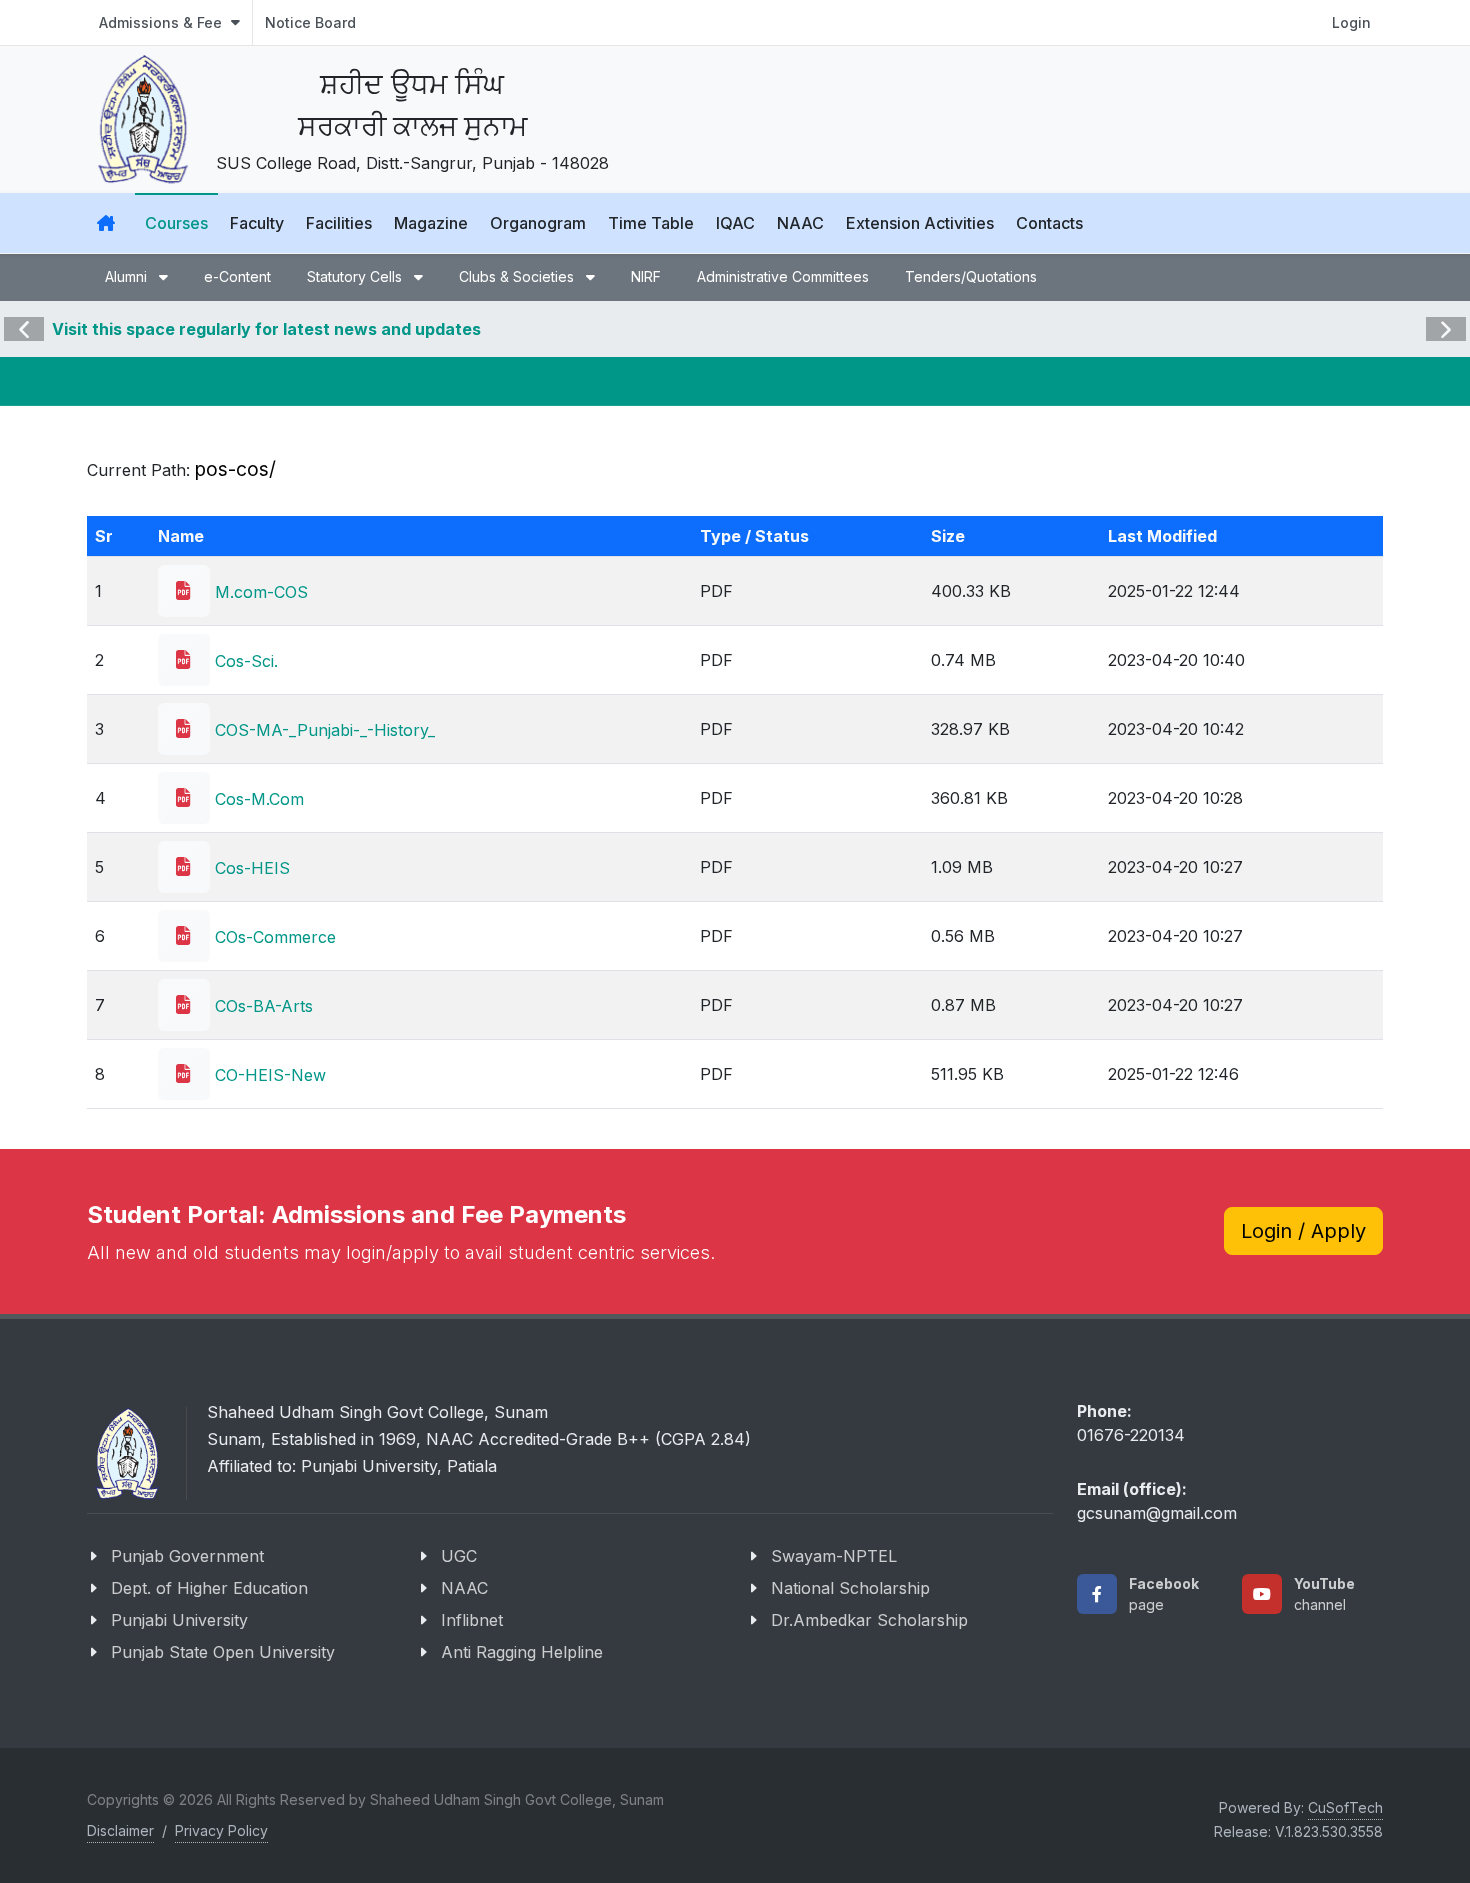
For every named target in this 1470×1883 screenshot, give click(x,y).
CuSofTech (1345, 1807)
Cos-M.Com (257, 799)
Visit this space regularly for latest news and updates (266, 329)
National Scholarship (850, 1588)
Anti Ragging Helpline (522, 1652)
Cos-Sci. (244, 661)
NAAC (464, 1588)
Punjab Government (187, 1556)
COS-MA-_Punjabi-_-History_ (322, 730)
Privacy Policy (221, 1830)
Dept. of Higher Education (209, 1588)
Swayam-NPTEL (834, 1556)
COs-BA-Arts (261, 1006)
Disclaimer (120, 1830)
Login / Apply (1303, 1231)
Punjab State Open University (223, 1652)
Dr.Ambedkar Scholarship (869, 1620)
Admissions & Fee (162, 22)
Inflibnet (472, 1620)
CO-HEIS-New (268, 1075)
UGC (459, 1556)
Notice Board (310, 22)
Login (1351, 22)
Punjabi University (179, 1620)
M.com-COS (259, 592)
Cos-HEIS (250, 868)
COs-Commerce (273, 937)
